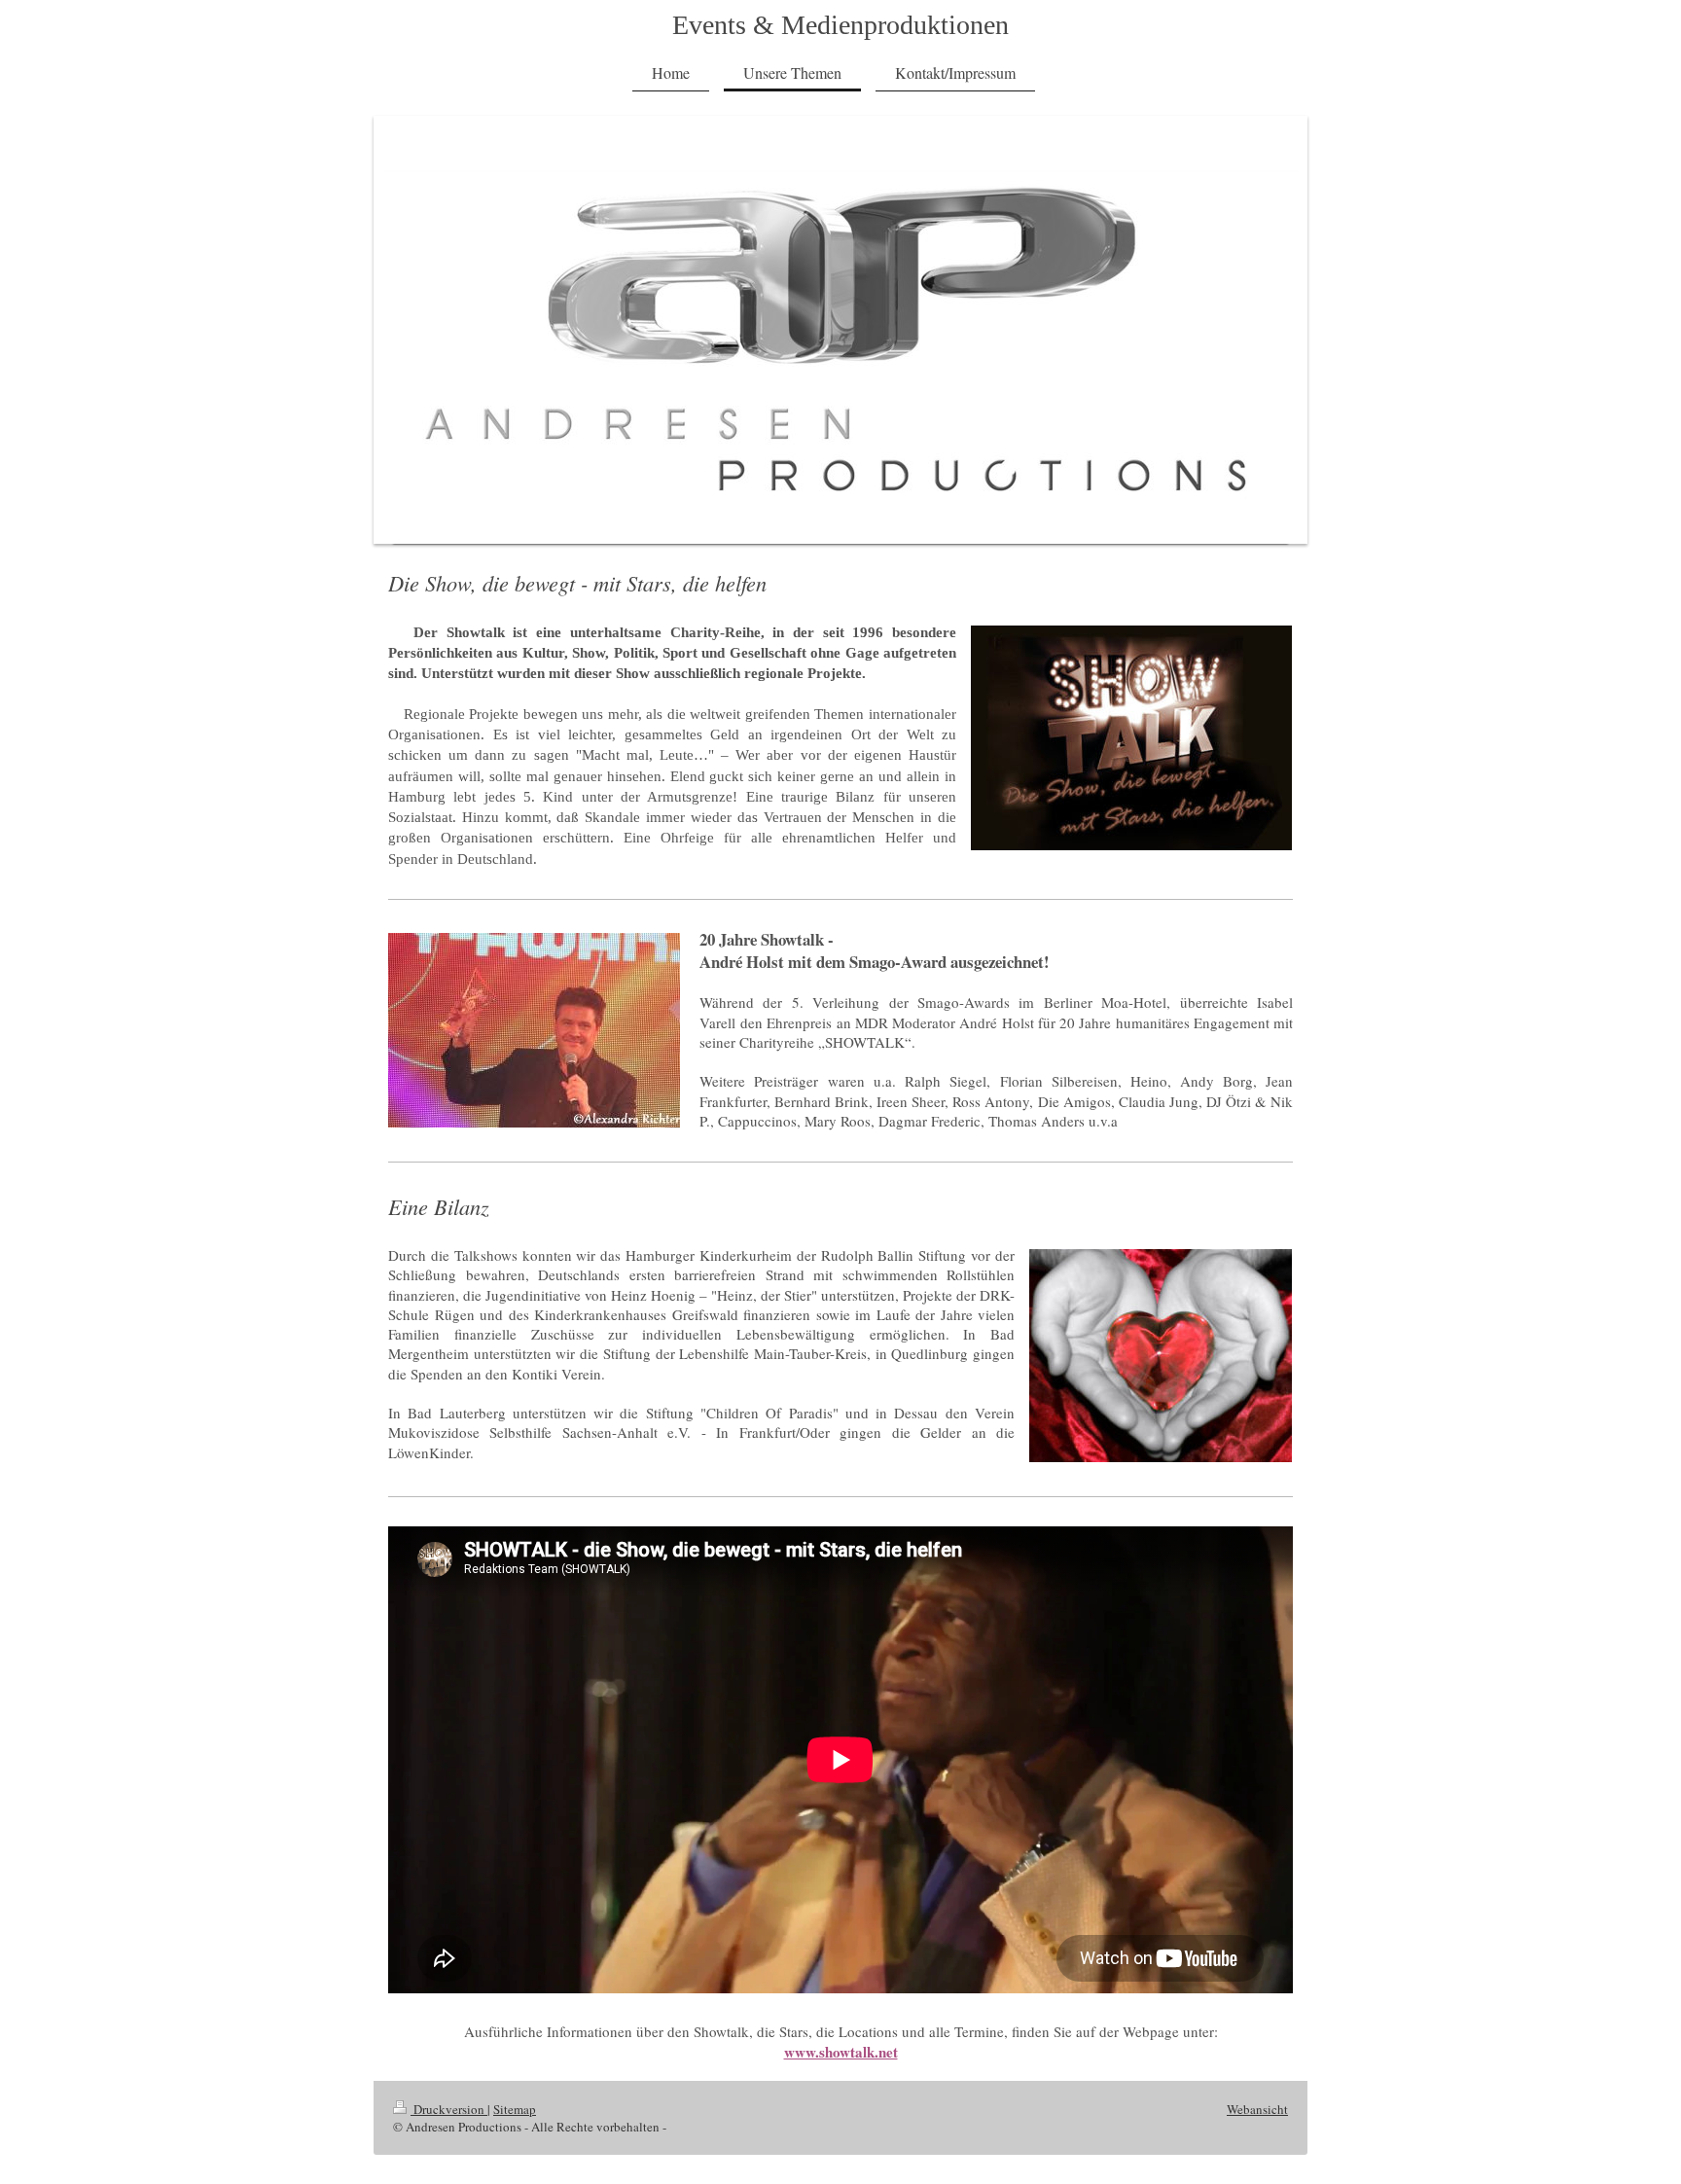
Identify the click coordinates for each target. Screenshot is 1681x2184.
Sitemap (515, 2109)
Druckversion (449, 2109)
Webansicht (1257, 2109)
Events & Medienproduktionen (840, 25)
